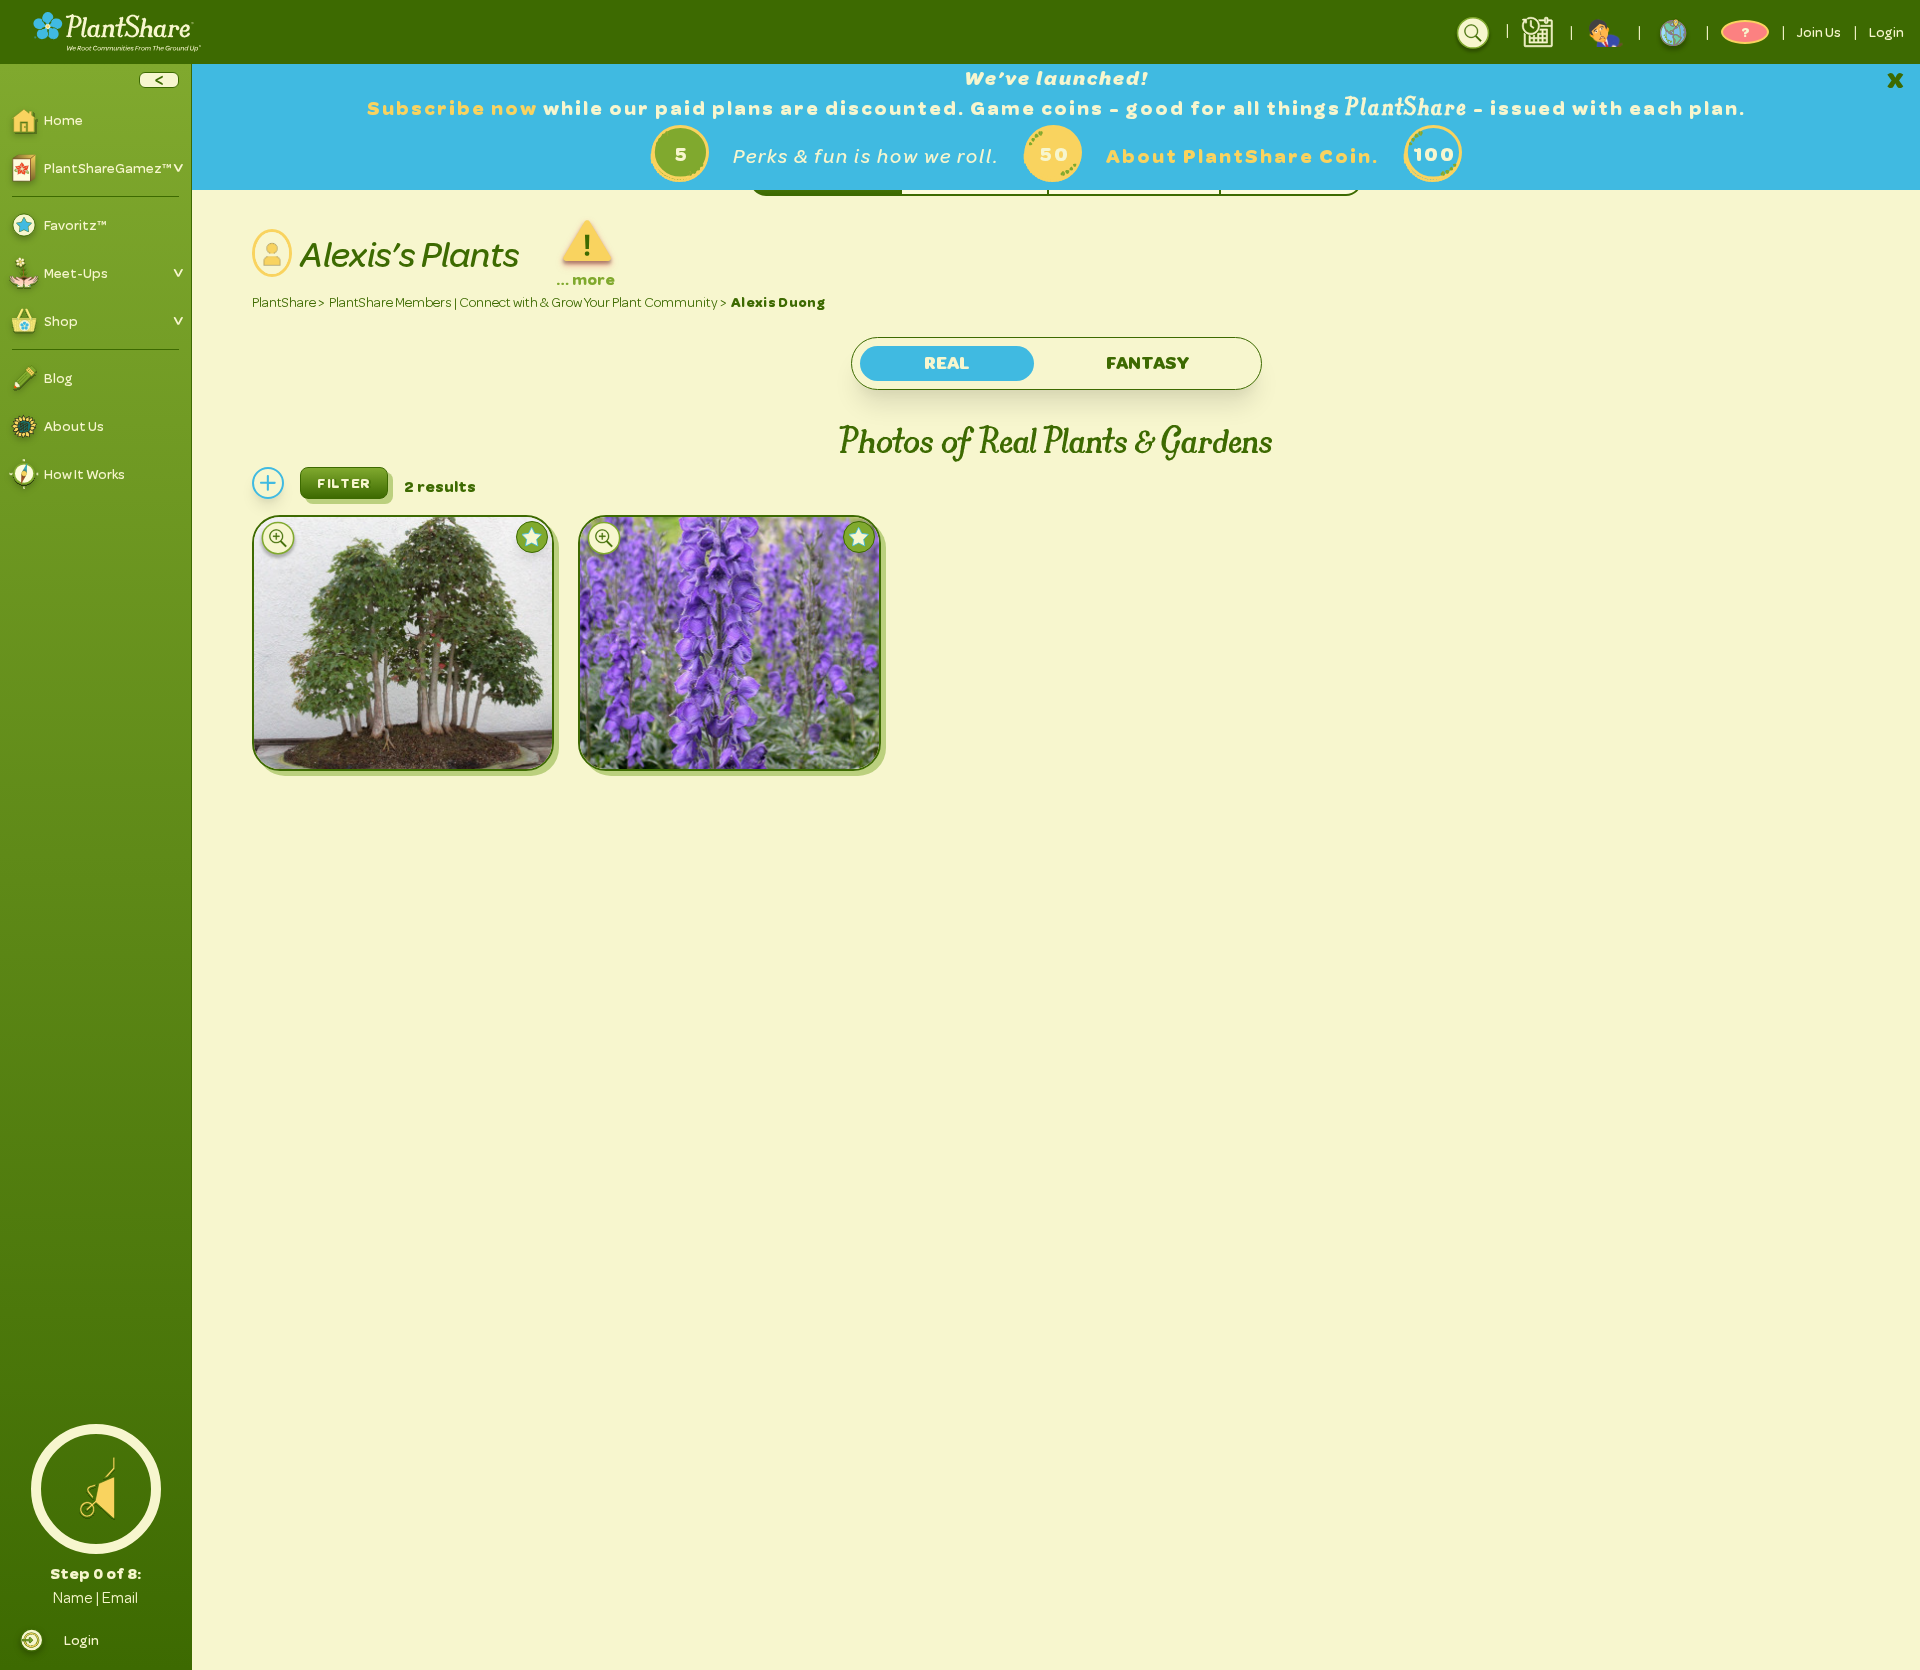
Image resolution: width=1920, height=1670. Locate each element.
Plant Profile (384, 735)
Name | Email (95, 1598)
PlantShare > (288, 302)
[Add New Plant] (268, 483)
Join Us (1819, 32)
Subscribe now (455, 108)
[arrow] (159, 80)
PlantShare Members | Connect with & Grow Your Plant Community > (528, 302)
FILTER (344, 483)
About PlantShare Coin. (1242, 156)
